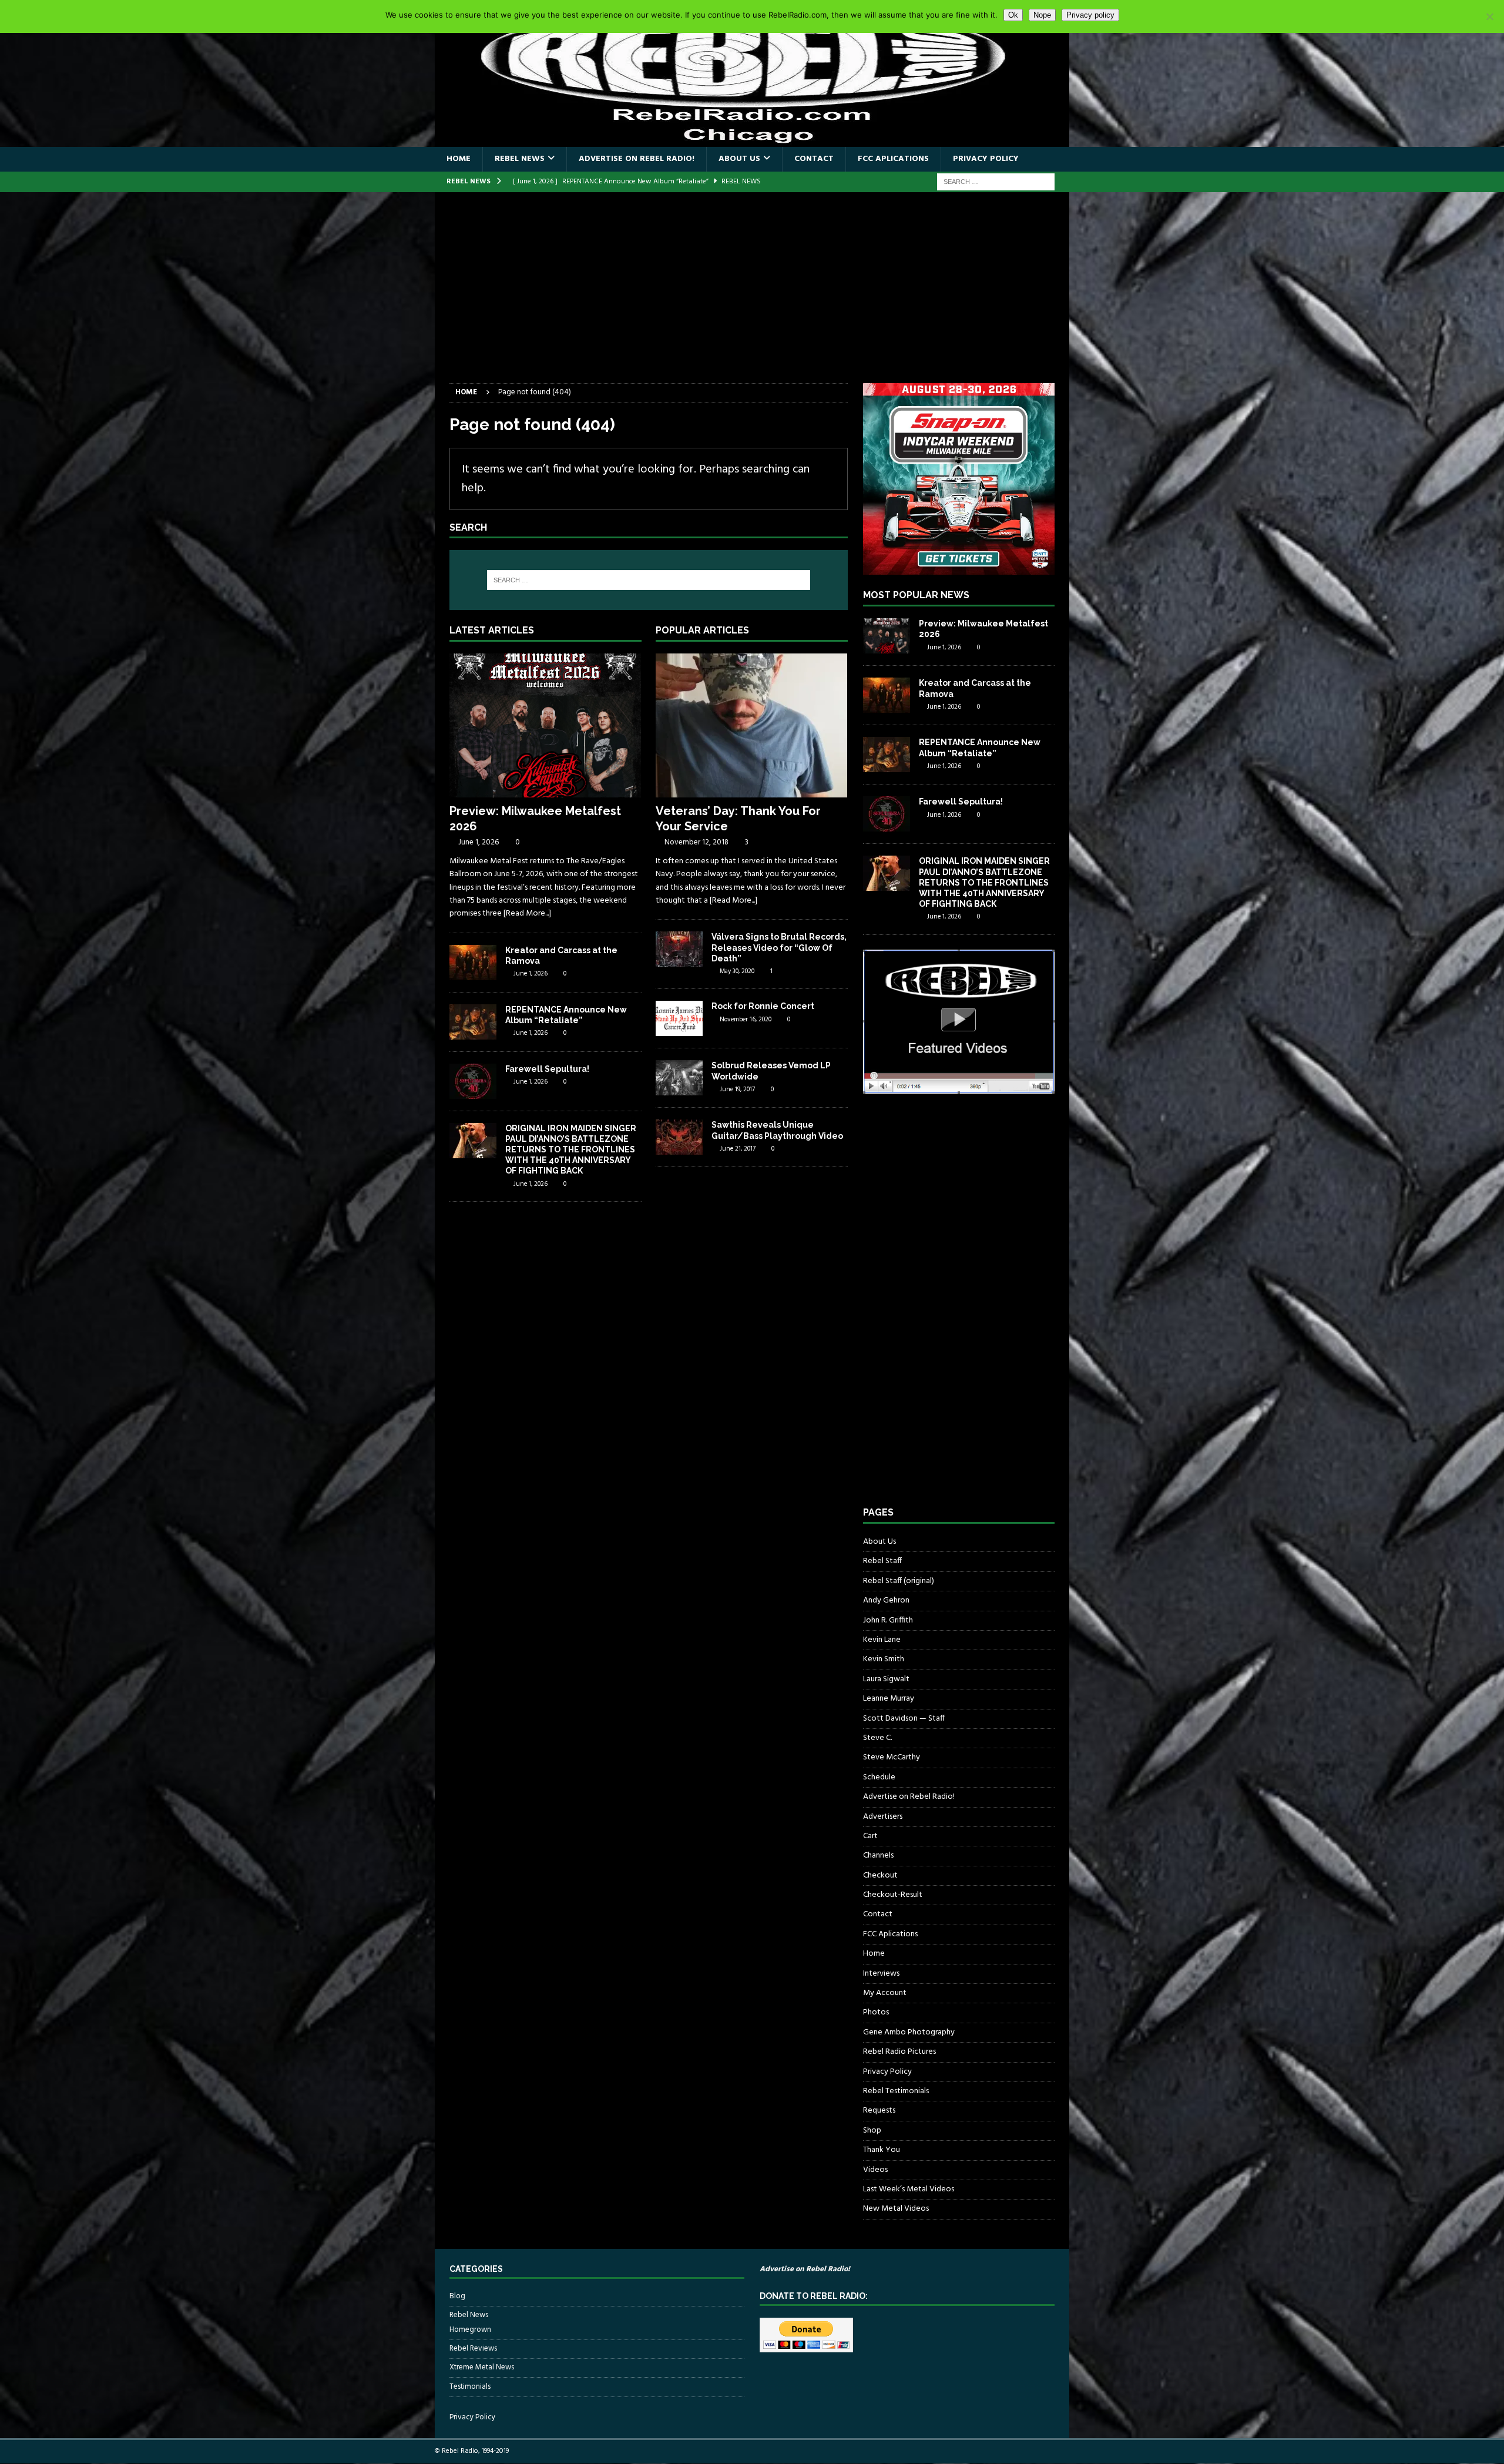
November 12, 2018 (696, 842)
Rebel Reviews (473, 2349)
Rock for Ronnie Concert (763, 1006)
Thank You (882, 2150)
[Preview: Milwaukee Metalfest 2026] (545, 725)
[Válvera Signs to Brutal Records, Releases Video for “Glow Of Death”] (679, 949)
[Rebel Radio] (752, 140)
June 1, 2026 (479, 842)
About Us (739, 159)
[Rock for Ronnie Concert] (679, 1018)
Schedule (879, 1777)
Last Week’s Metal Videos (909, 2189)
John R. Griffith (888, 1620)
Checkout (880, 1875)
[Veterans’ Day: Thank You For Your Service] (752, 725)
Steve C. (877, 1738)
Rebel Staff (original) (899, 1581)
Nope (1042, 15)
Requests (879, 2111)
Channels (878, 1855)
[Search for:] (996, 182)
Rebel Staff (882, 1561)
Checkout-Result (893, 1895)
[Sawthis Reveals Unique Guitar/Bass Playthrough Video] (679, 1137)
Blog (457, 2297)
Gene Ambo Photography (909, 2032)
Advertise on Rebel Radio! (637, 159)
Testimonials (470, 2387)
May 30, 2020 (737, 971)
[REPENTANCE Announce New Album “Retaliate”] (473, 1022)
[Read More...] (527, 913)
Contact (814, 159)
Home (459, 159)
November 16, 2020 (746, 1020)
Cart (870, 1836)
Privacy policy (1090, 15)
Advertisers (883, 1817)
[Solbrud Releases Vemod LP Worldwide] (679, 1078)
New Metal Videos (896, 2209)
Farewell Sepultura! (547, 1069)
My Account (885, 1993)
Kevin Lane (882, 1640)
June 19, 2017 (737, 1089)
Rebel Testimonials (896, 2091)
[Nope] (1489, 16)
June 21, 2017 (738, 1149)
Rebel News (520, 159)
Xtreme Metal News (482, 2367)
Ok (1013, 15)
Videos (875, 2170)
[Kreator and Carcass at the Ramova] (473, 963)
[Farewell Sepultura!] (473, 1081)
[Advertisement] (752, 295)
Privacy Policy (986, 159)
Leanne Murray (889, 1699)
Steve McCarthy (892, 1757)
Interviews (881, 1974)
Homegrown (470, 2330)
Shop (872, 2131)
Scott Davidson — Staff (904, 1719)
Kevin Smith (884, 1659)
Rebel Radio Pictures (899, 2052)
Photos (876, 2012)
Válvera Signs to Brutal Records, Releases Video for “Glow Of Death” (779, 947)
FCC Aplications (893, 159)
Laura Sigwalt (886, 1679)
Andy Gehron (886, 1600)
